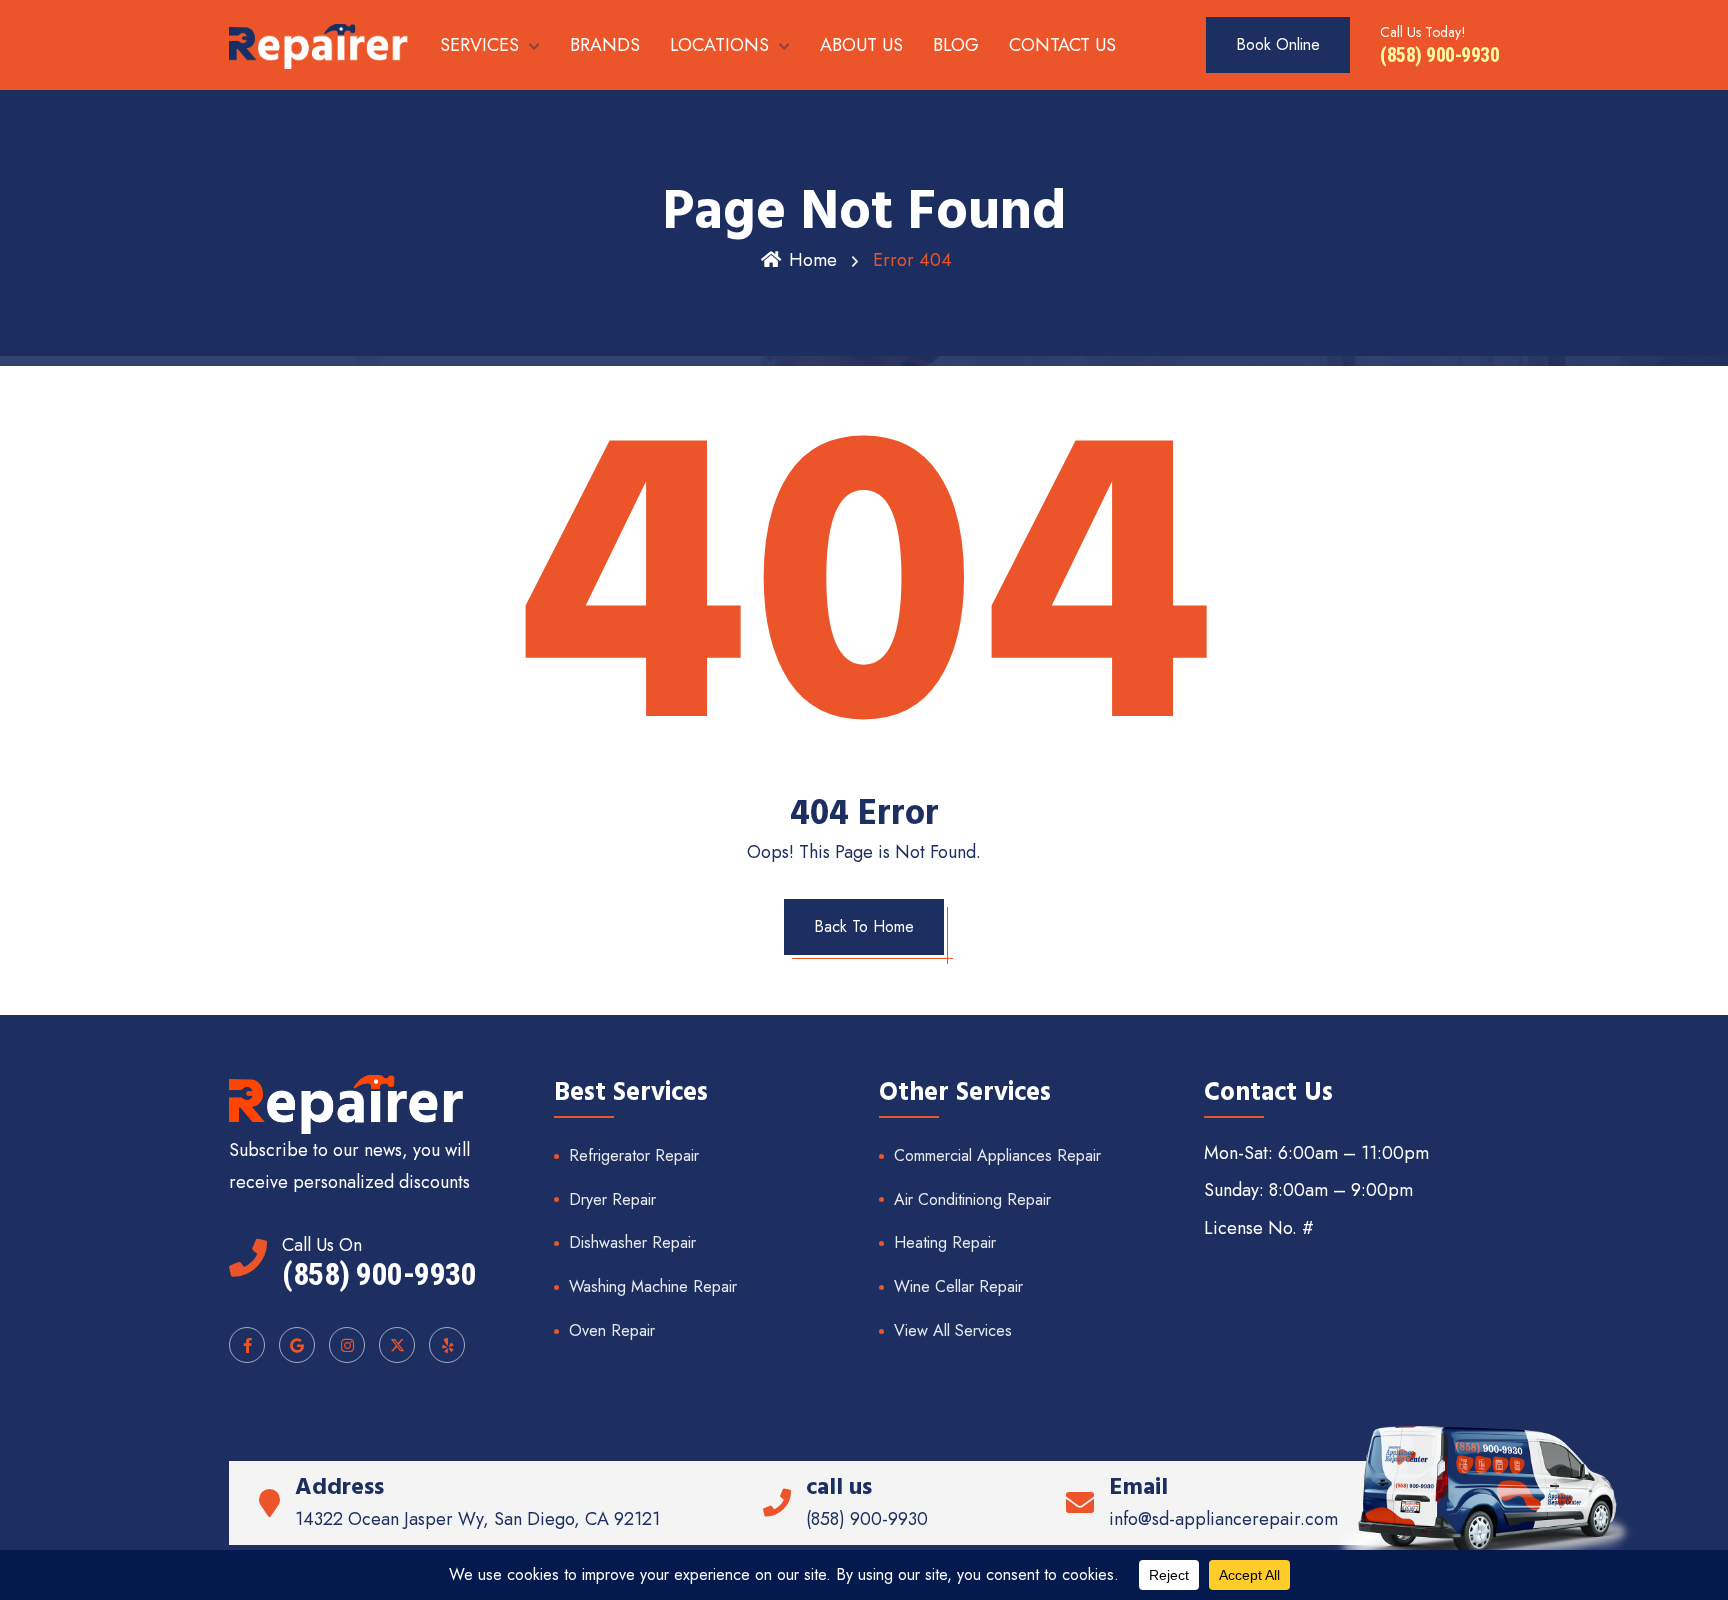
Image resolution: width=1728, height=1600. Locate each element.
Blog (956, 45)
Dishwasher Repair (632, 1242)
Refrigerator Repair (634, 1155)
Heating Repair (945, 1242)
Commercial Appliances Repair (997, 1155)
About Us (861, 45)
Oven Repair (612, 1330)
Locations (719, 45)
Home (813, 260)
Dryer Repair (612, 1199)
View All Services (953, 1330)
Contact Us (1062, 45)
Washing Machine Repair (653, 1286)
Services (479, 45)
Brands (605, 45)
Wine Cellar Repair (958, 1286)
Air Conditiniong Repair (972, 1199)
